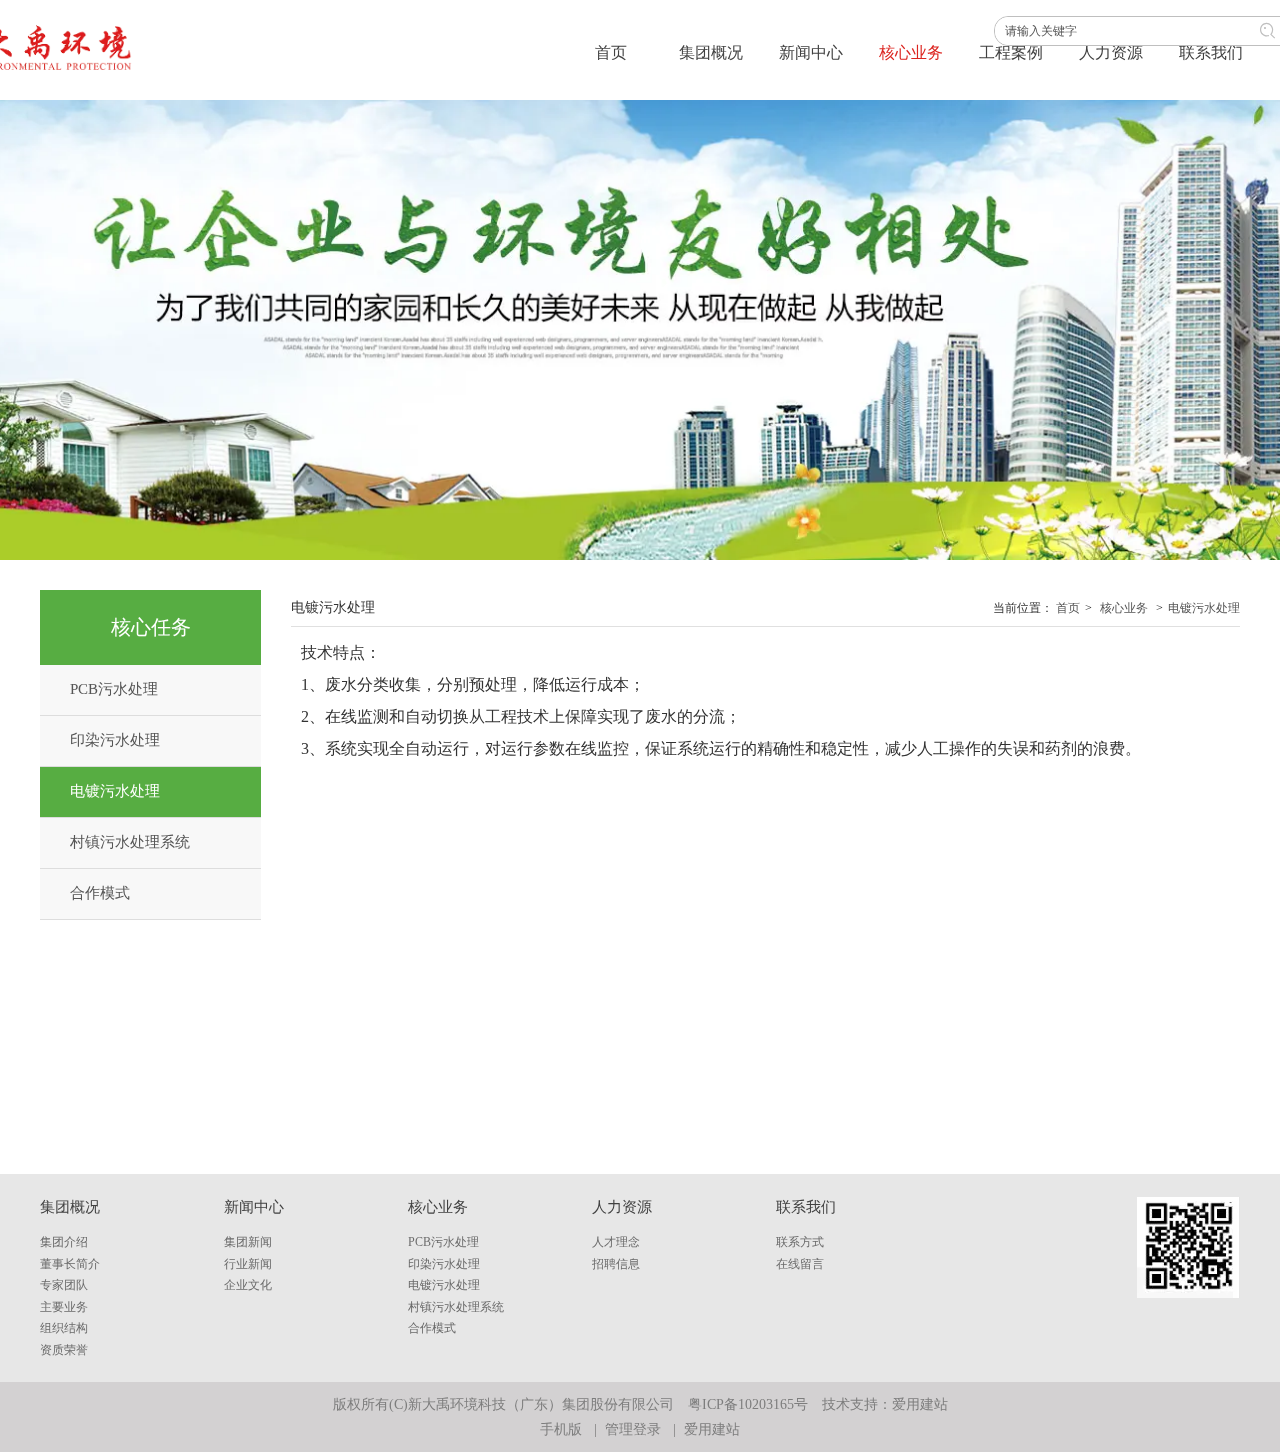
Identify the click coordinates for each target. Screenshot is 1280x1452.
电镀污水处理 (1204, 608)
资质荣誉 (64, 1350)
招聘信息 (616, 1264)
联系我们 (806, 1207)
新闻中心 (254, 1207)
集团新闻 (248, 1242)
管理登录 (633, 1429)
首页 (1068, 608)
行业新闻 (248, 1264)
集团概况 (70, 1207)
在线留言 (800, 1264)
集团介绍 (64, 1242)
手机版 (561, 1429)
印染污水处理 (444, 1264)
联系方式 (800, 1242)
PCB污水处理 (443, 1242)
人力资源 (622, 1207)
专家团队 (64, 1285)
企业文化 (248, 1285)
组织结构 (64, 1328)
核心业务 (1124, 608)
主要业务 (64, 1307)
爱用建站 (920, 1404)
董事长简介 (70, 1264)
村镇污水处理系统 (456, 1307)
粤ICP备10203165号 (748, 1404)
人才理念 (616, 1242)
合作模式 (432, 1328)
